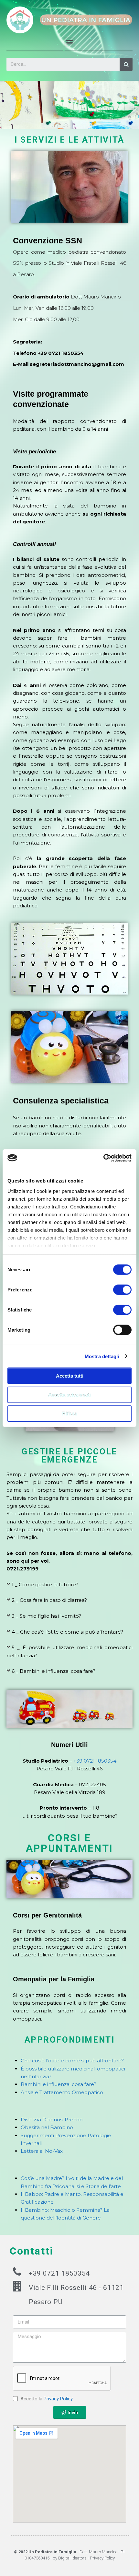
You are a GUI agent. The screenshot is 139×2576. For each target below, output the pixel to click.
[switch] (122, 1290)
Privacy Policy (58, 2399)
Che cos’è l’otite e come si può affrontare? (72, 2061)
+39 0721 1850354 (61, 353)
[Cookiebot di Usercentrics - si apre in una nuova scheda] (103, 1158)
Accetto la (47, 2399)
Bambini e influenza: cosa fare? (59, 2084)
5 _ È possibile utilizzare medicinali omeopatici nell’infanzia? (69, 1651)
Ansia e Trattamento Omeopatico (62, 2092)
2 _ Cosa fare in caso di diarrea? (49, 1600)
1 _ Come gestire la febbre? (45, 1585)
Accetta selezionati (69, 1395)
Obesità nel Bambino (47, 2127)
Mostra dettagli (102, 1356)
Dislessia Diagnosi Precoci (52, 2120)
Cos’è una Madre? (43, 2178)
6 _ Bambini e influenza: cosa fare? (53, 1671)
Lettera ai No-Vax (42, 2151)
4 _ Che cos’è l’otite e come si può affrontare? (67, 1632)
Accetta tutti (70, 1376)
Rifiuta (69, 1414)
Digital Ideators (72, 2558)
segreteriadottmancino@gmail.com (77, 364)
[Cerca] (126, 64)
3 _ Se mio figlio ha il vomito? (46, 1616)
